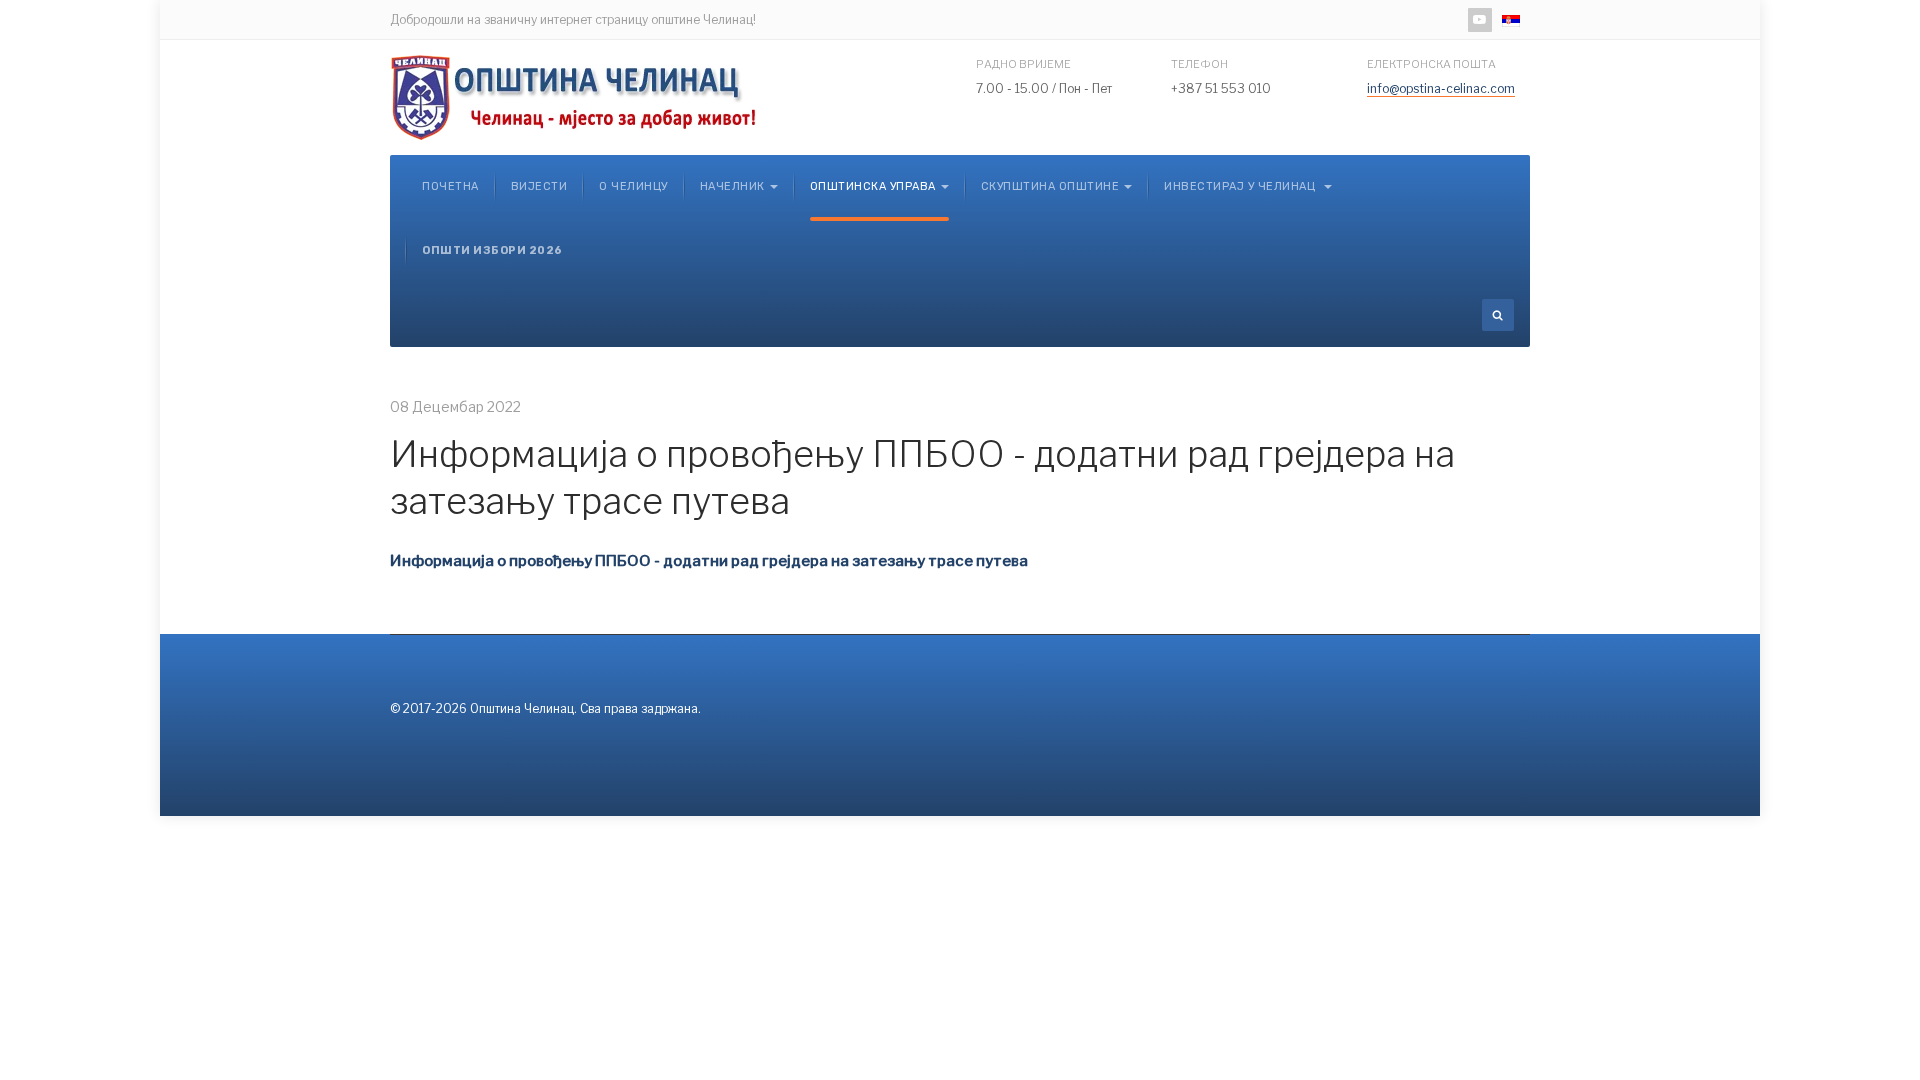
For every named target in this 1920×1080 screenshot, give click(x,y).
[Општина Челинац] (575, 97)
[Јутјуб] (1480, 20)
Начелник (732, 186)
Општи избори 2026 (492, 250)
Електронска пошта (1431, 64)
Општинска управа (873, 186)
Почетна (450, 186)
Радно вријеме (1023, 64)
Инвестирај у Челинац (1241, 186)
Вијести (539, 186)
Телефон (1199, 64)
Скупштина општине (1050, 186)
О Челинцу (633, 186)
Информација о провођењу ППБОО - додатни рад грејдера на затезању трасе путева (709, 561)
